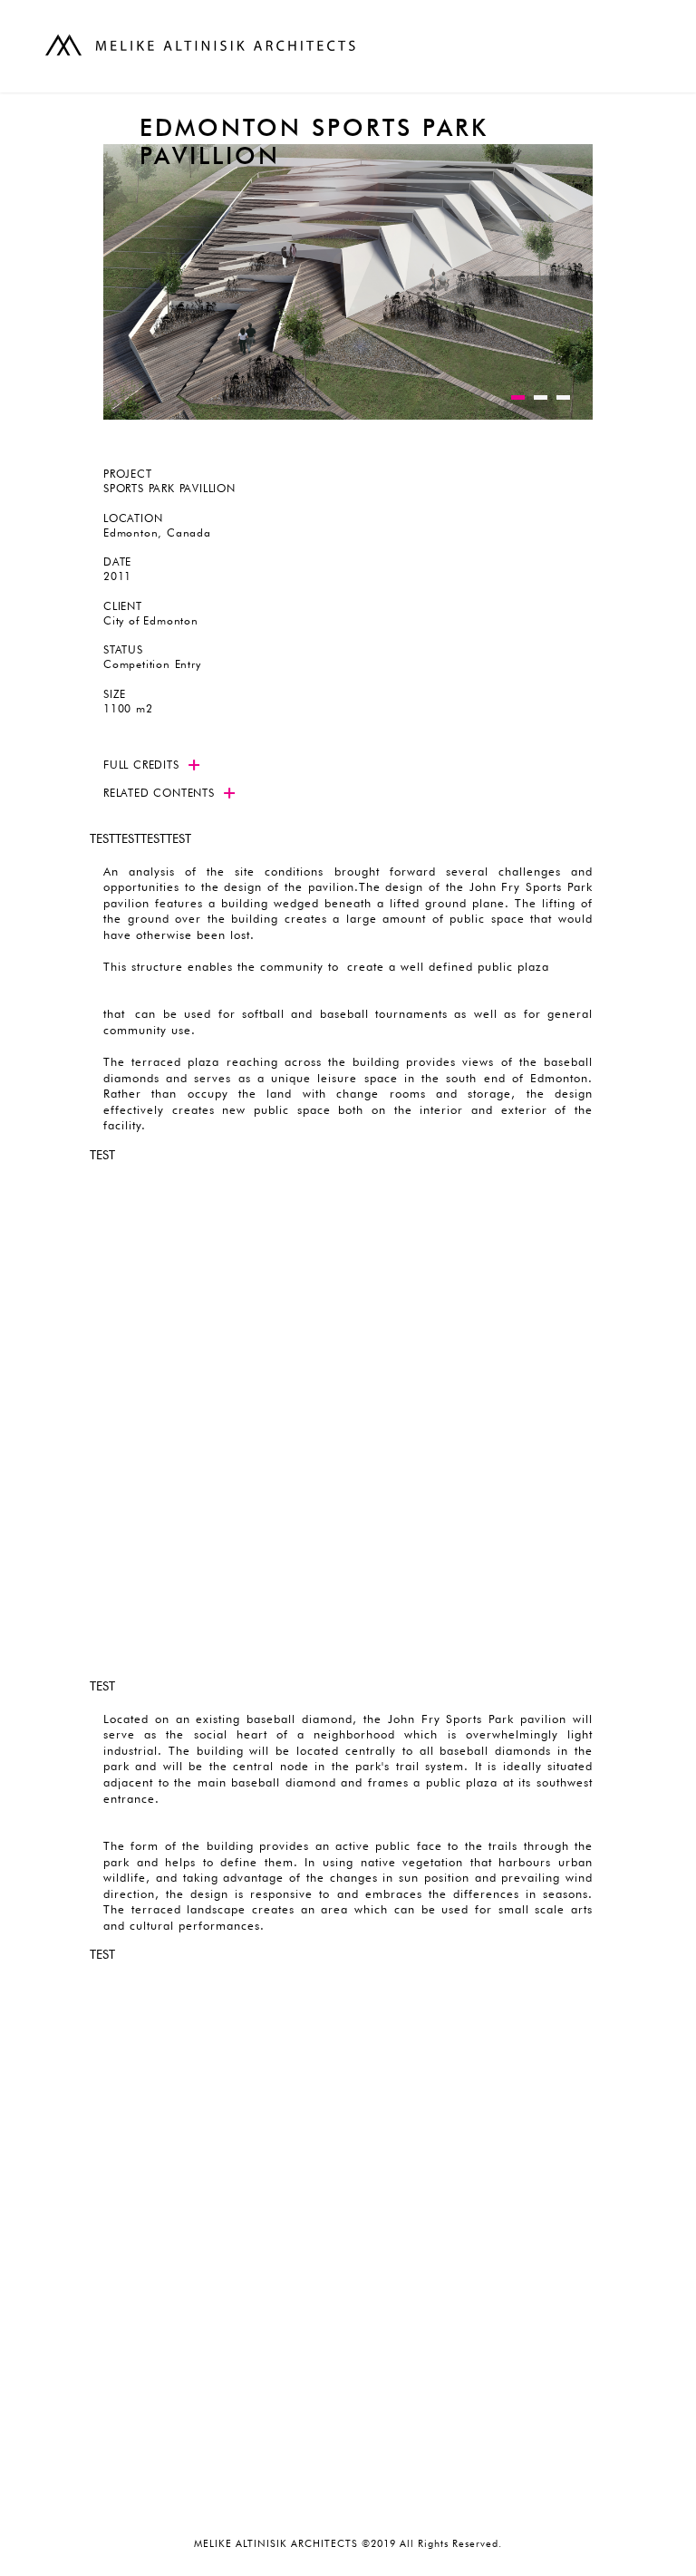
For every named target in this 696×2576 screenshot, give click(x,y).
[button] (518, 397)
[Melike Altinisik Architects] (203, 45)
